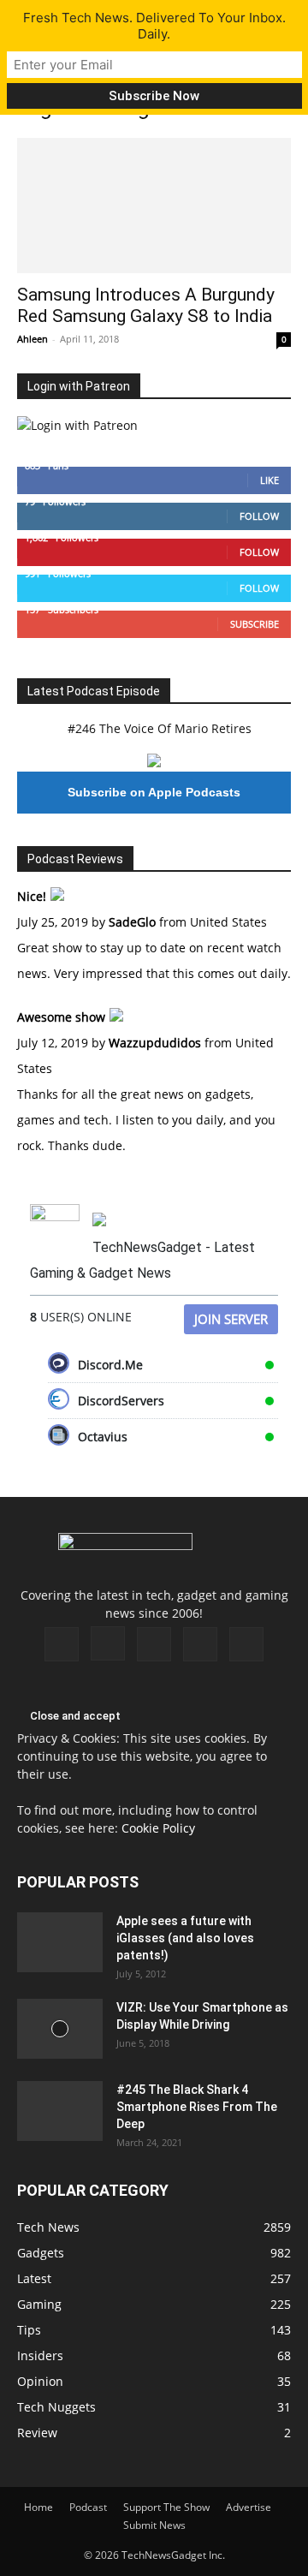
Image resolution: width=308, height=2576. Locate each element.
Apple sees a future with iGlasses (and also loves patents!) (185, 1938)
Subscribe (255, 624)
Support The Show (166, 2507)
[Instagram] (108, 1643)
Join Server (231, 1319)
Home (38, 2507)
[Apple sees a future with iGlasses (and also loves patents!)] (60, 1942)
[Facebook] (62, 1644)
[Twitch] (154, 1644)
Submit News (154, 2525)
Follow (259, 516)
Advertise (249, 2507)
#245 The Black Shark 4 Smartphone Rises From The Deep (197, 2107)
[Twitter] (200, 1644)
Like (269, 480)
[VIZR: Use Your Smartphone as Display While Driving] (60, 2029)
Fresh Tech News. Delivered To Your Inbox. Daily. (154, 26)
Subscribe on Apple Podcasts (154, 792)
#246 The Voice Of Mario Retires (160, 728)
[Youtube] (246, 1644)
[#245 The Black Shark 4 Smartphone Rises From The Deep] (60, 2111)
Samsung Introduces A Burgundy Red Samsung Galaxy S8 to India (146, 305)
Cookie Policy (158, 1828)
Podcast (88, 2507)
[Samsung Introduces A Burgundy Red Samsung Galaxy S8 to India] (154, 206)
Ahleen (33, 339)
